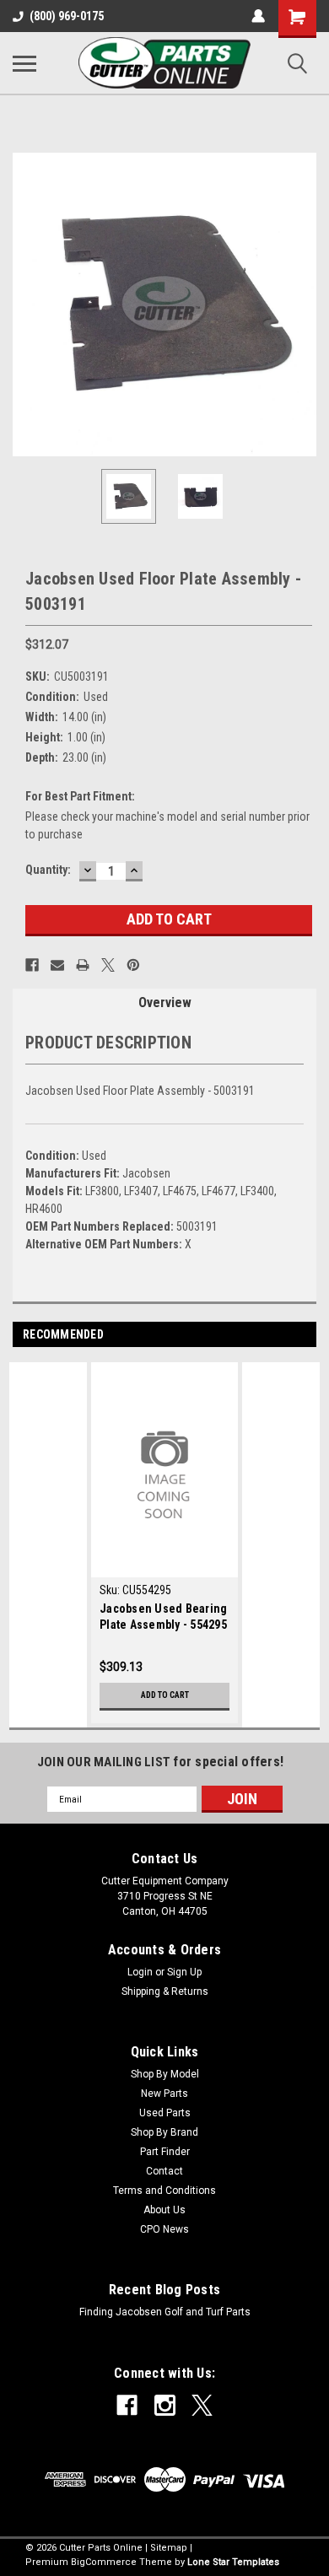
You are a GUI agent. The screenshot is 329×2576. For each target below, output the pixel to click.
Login (140, 1972)
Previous (25, 304)
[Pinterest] (133, 965)
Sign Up (184, 1972)
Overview (165, 1002)
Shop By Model (165, 2074)
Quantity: (48, 870)
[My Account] (258, 16)
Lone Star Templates (233, 2562)
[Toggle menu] (24, 63)
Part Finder (165, 2152)
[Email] (57, 965)
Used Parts (165, 2113)
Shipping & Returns (165, 1991)
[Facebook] (32, 965)
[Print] (83, 965)
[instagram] (165, 2405)
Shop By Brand (164, 2132)
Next (304, 304)
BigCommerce (104, 2562)
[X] (108, 965)
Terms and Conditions (164, 2191)
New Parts (164, 2094)
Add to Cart (165, 1695)
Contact (164, 2171)
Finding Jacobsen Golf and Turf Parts (165, 2312)
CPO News (164, 2229)
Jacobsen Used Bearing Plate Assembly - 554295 (163, 1617)
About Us (164, 2210)
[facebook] (127, 2405)
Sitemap (169, 2548)
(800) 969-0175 (67, 16)
